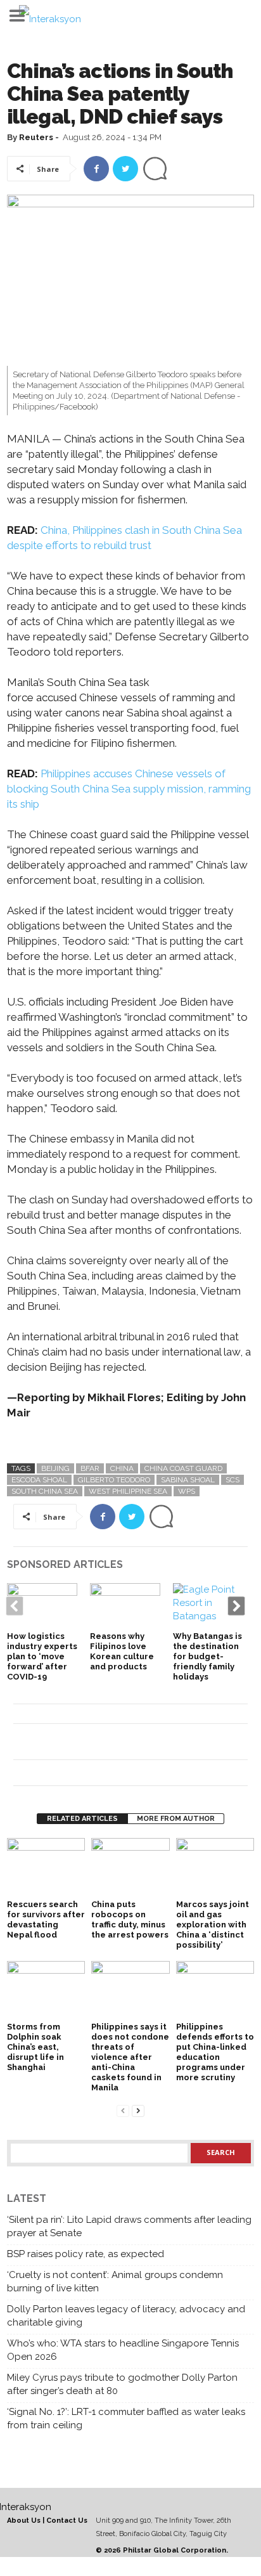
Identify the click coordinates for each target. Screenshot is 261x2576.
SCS (232, 1480)
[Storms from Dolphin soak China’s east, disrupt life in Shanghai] (46, 1990)
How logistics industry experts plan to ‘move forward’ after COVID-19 (42, 1656)
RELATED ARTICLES (82, 1819)
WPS (187, 1491)
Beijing (55, 1468)
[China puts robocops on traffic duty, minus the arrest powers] (130, 1867)
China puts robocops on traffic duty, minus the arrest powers (130, 1919)
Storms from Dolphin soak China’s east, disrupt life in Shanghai (35, 2047)
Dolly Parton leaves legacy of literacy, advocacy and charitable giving (126, 2316)
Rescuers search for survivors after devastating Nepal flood (46, 1919)
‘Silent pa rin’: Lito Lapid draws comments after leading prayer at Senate (129, 2226)
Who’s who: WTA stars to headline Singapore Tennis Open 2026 (123, 2350)
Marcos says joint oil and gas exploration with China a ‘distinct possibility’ (213, 1925)
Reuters (36, 137)
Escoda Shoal (39, 1480)
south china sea (45, 1491)
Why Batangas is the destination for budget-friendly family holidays (207, 1656)
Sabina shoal (188, 1480)
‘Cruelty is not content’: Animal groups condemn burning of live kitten (115, 2282)
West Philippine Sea (128, 1491)
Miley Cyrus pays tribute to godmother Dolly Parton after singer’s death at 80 (122, 2384)
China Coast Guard (183, 1468)
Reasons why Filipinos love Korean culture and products (122, 1651)
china (122, 1468)
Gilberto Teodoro (114, 1480)
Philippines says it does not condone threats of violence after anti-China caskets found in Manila (130, 2057)
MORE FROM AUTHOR (176, 1819)
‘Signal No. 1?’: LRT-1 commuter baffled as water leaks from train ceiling (126, 2418)
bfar (90, 1468)
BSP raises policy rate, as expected (86, 2254)
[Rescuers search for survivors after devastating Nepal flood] (46, 1867)
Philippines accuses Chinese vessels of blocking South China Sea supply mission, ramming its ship (129, 789)
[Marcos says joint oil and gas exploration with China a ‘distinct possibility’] (215, 1867)
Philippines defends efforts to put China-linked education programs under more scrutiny (215, 2052)
